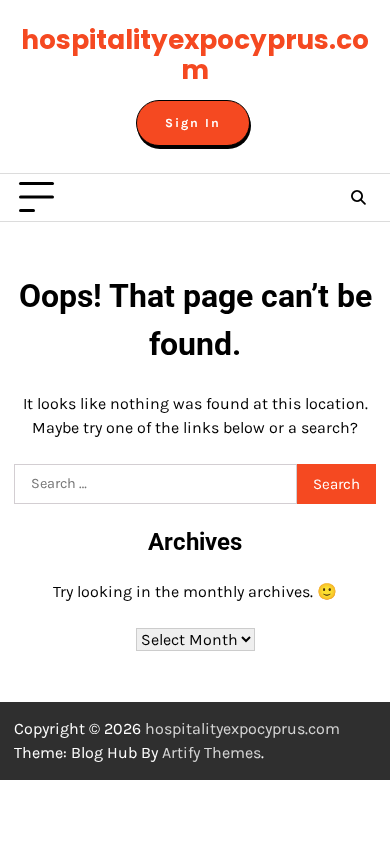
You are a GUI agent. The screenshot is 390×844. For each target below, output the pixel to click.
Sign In (193, 123)
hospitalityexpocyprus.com (195, 54)
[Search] (358, 198)
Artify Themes (211, 752)
